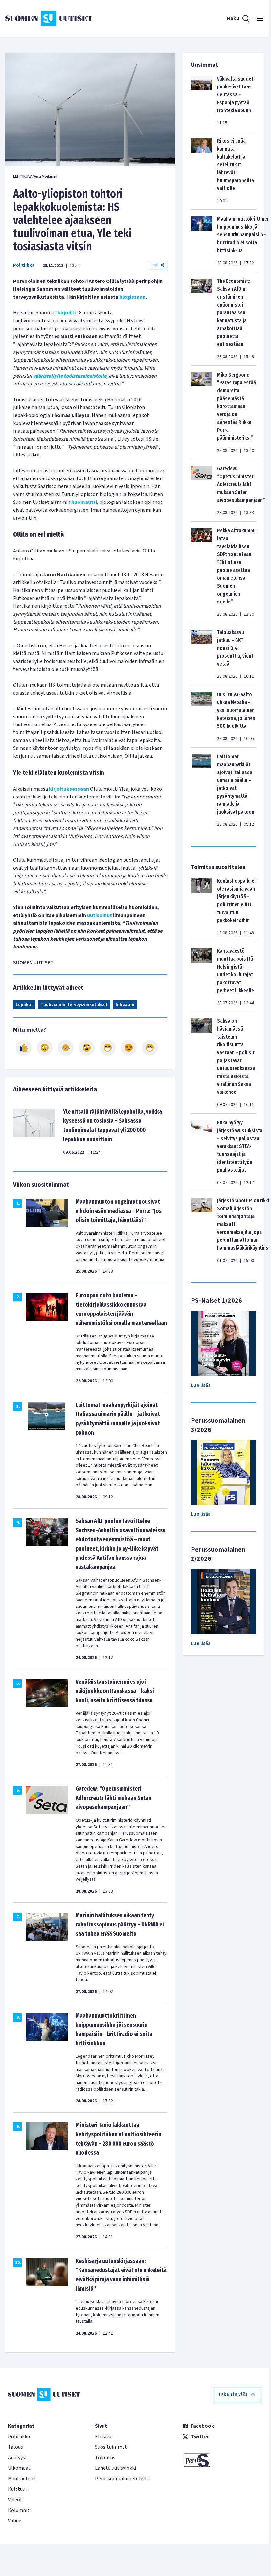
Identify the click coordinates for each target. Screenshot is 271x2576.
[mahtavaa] (108, 1048)
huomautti (84, 502)
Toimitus (105, 2458)
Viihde (15, 2521)
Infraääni (125, 1005)
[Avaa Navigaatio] (260, 18)
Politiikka (24, 265)
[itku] (66, 1048)
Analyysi (17, 2458)
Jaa (155, 265)
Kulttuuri (18, 2489)
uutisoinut (100, 915)
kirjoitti (67, 313)
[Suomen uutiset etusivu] (49, 18)
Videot (15, 2500)
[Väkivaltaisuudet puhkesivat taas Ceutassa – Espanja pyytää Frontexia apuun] (201, 101)
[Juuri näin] (24, 1048)
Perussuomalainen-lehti (122, 2479)
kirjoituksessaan (69, 789)
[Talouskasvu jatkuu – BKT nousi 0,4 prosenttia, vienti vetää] (201, 654)
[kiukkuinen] (87, 1048)
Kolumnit (19, 2510)
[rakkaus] (129, 1048)
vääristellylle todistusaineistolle (70, 376)
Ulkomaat (19, 2468)
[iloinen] (45, 1048)
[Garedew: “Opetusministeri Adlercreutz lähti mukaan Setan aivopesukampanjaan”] (201, 490)
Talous (15, 2447)
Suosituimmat (111, 2447)
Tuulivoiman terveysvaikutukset (74, 1005)
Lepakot (24, 1005)
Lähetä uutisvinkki (115, 2468)
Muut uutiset (22, 2479)
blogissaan (132, 297)
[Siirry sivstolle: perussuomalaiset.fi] (222, 2460)
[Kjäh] (150, 1048)
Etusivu (103, 2437)
